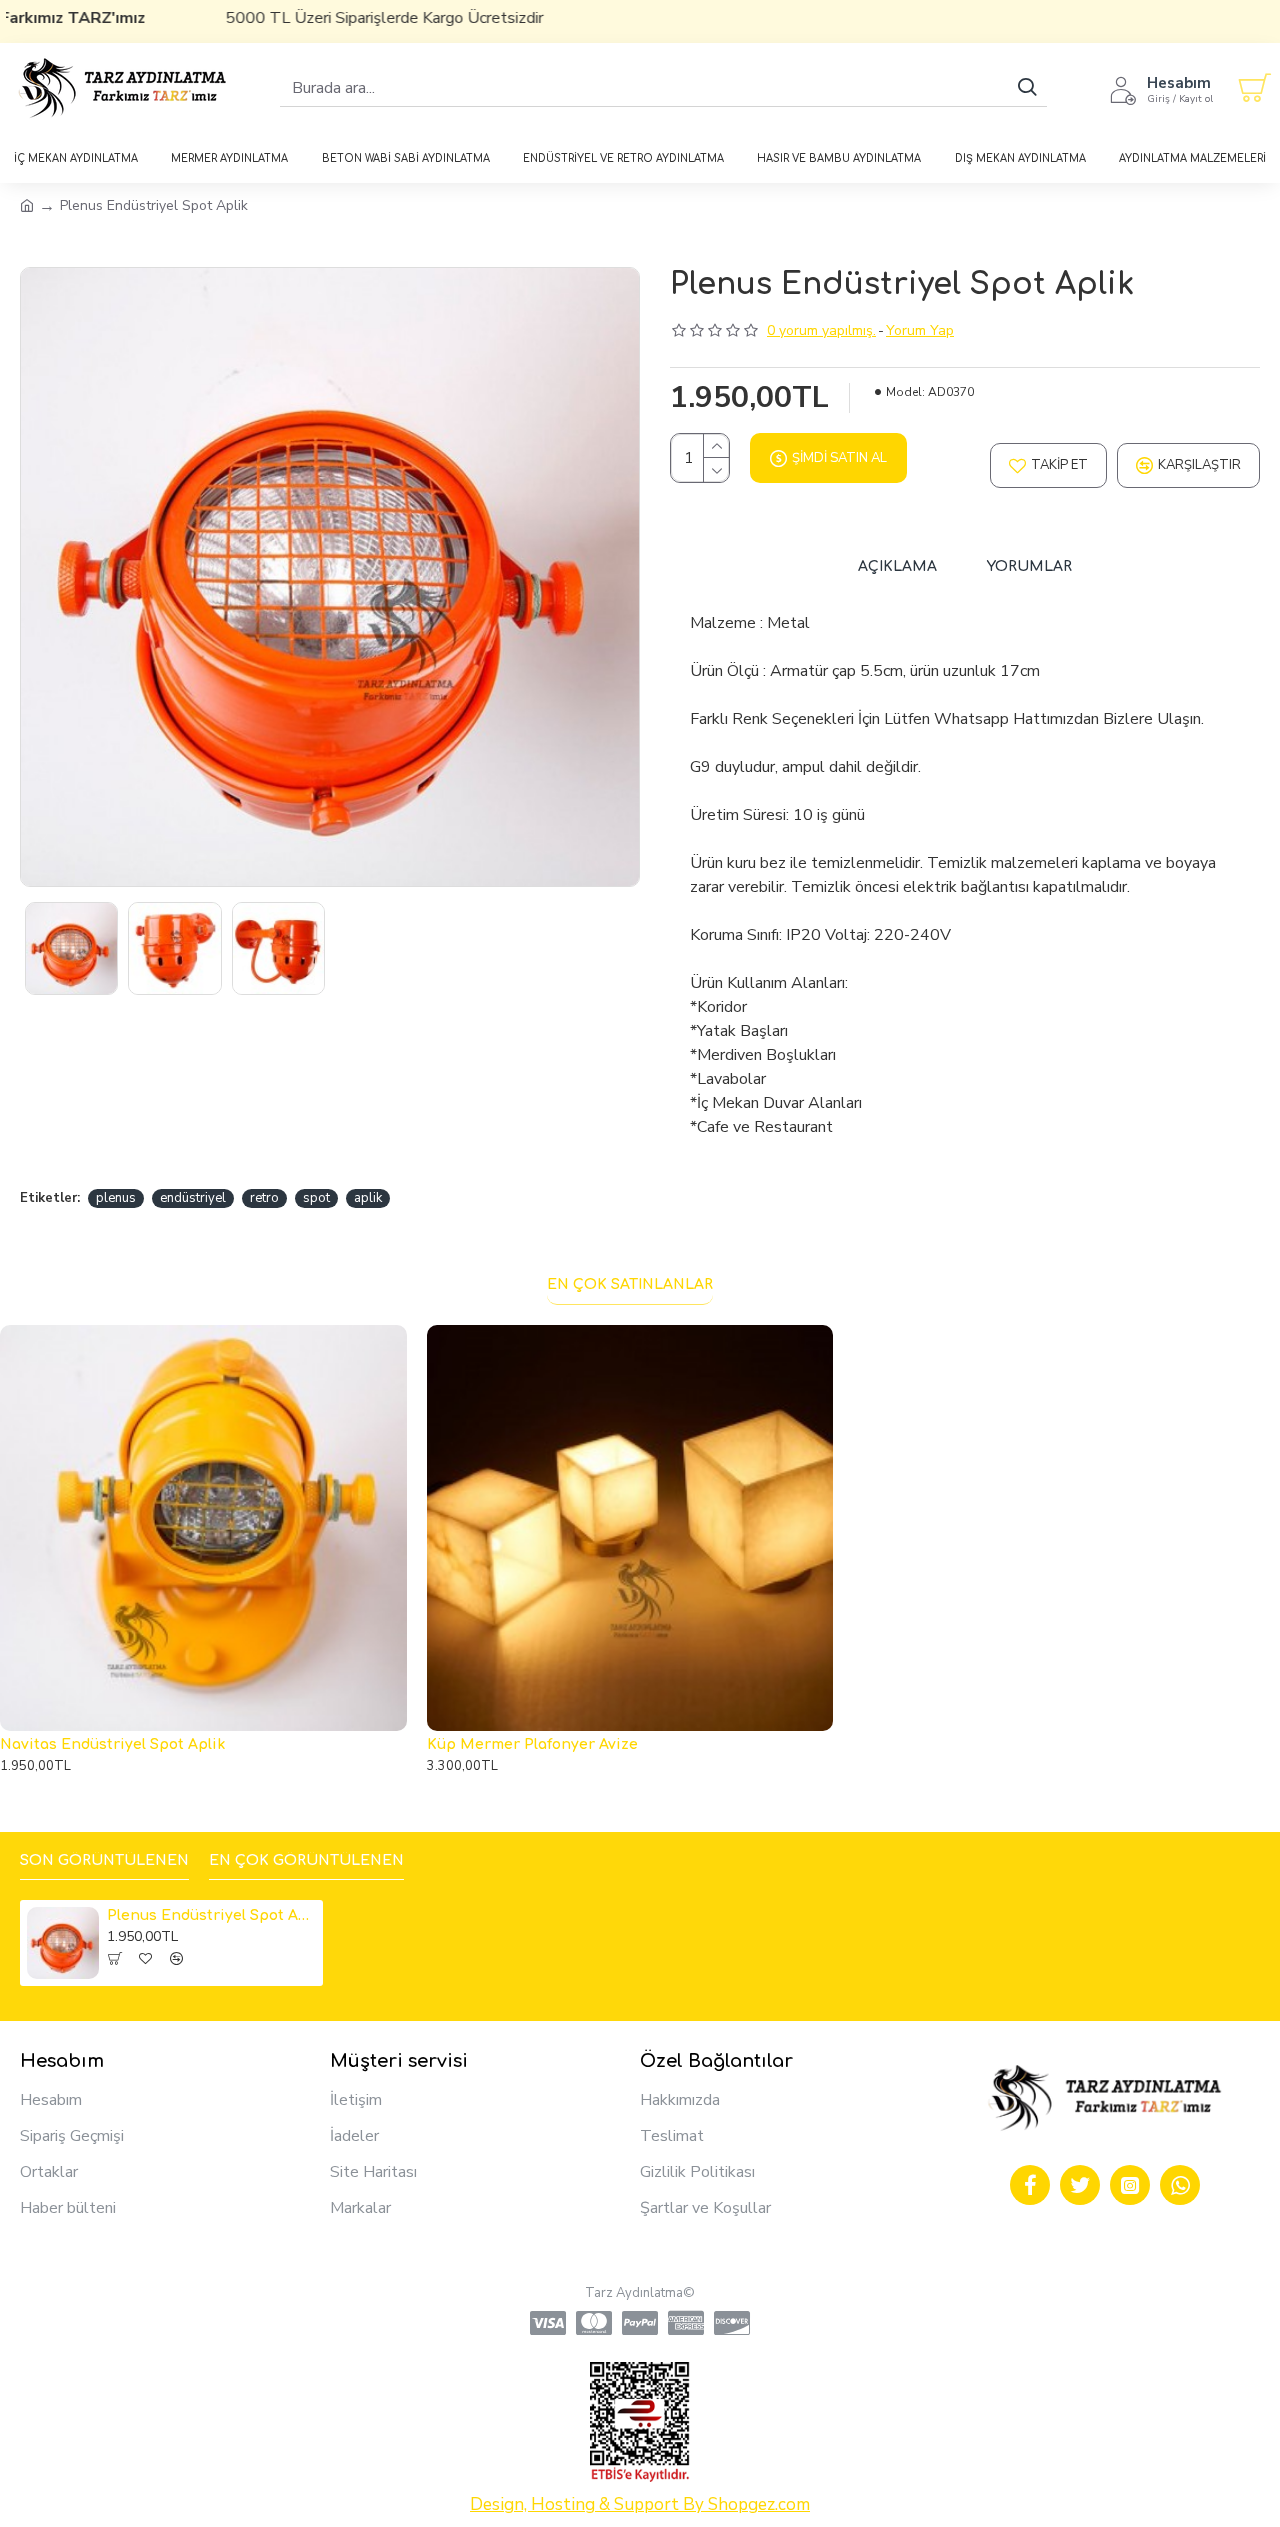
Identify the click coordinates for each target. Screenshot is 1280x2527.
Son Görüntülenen (104, 1860)
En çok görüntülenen (306, 1860)
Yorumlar (1029, 566)
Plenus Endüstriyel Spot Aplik (211, 1915)
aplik (368, 1198)
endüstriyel (193, 1198)
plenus (116, 1198)
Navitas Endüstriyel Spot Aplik (112, 1744)
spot (316, 1198)
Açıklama (897, 566)
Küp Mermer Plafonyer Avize (532, 1744)
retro (264, 1198)
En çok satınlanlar (630, 1284)
